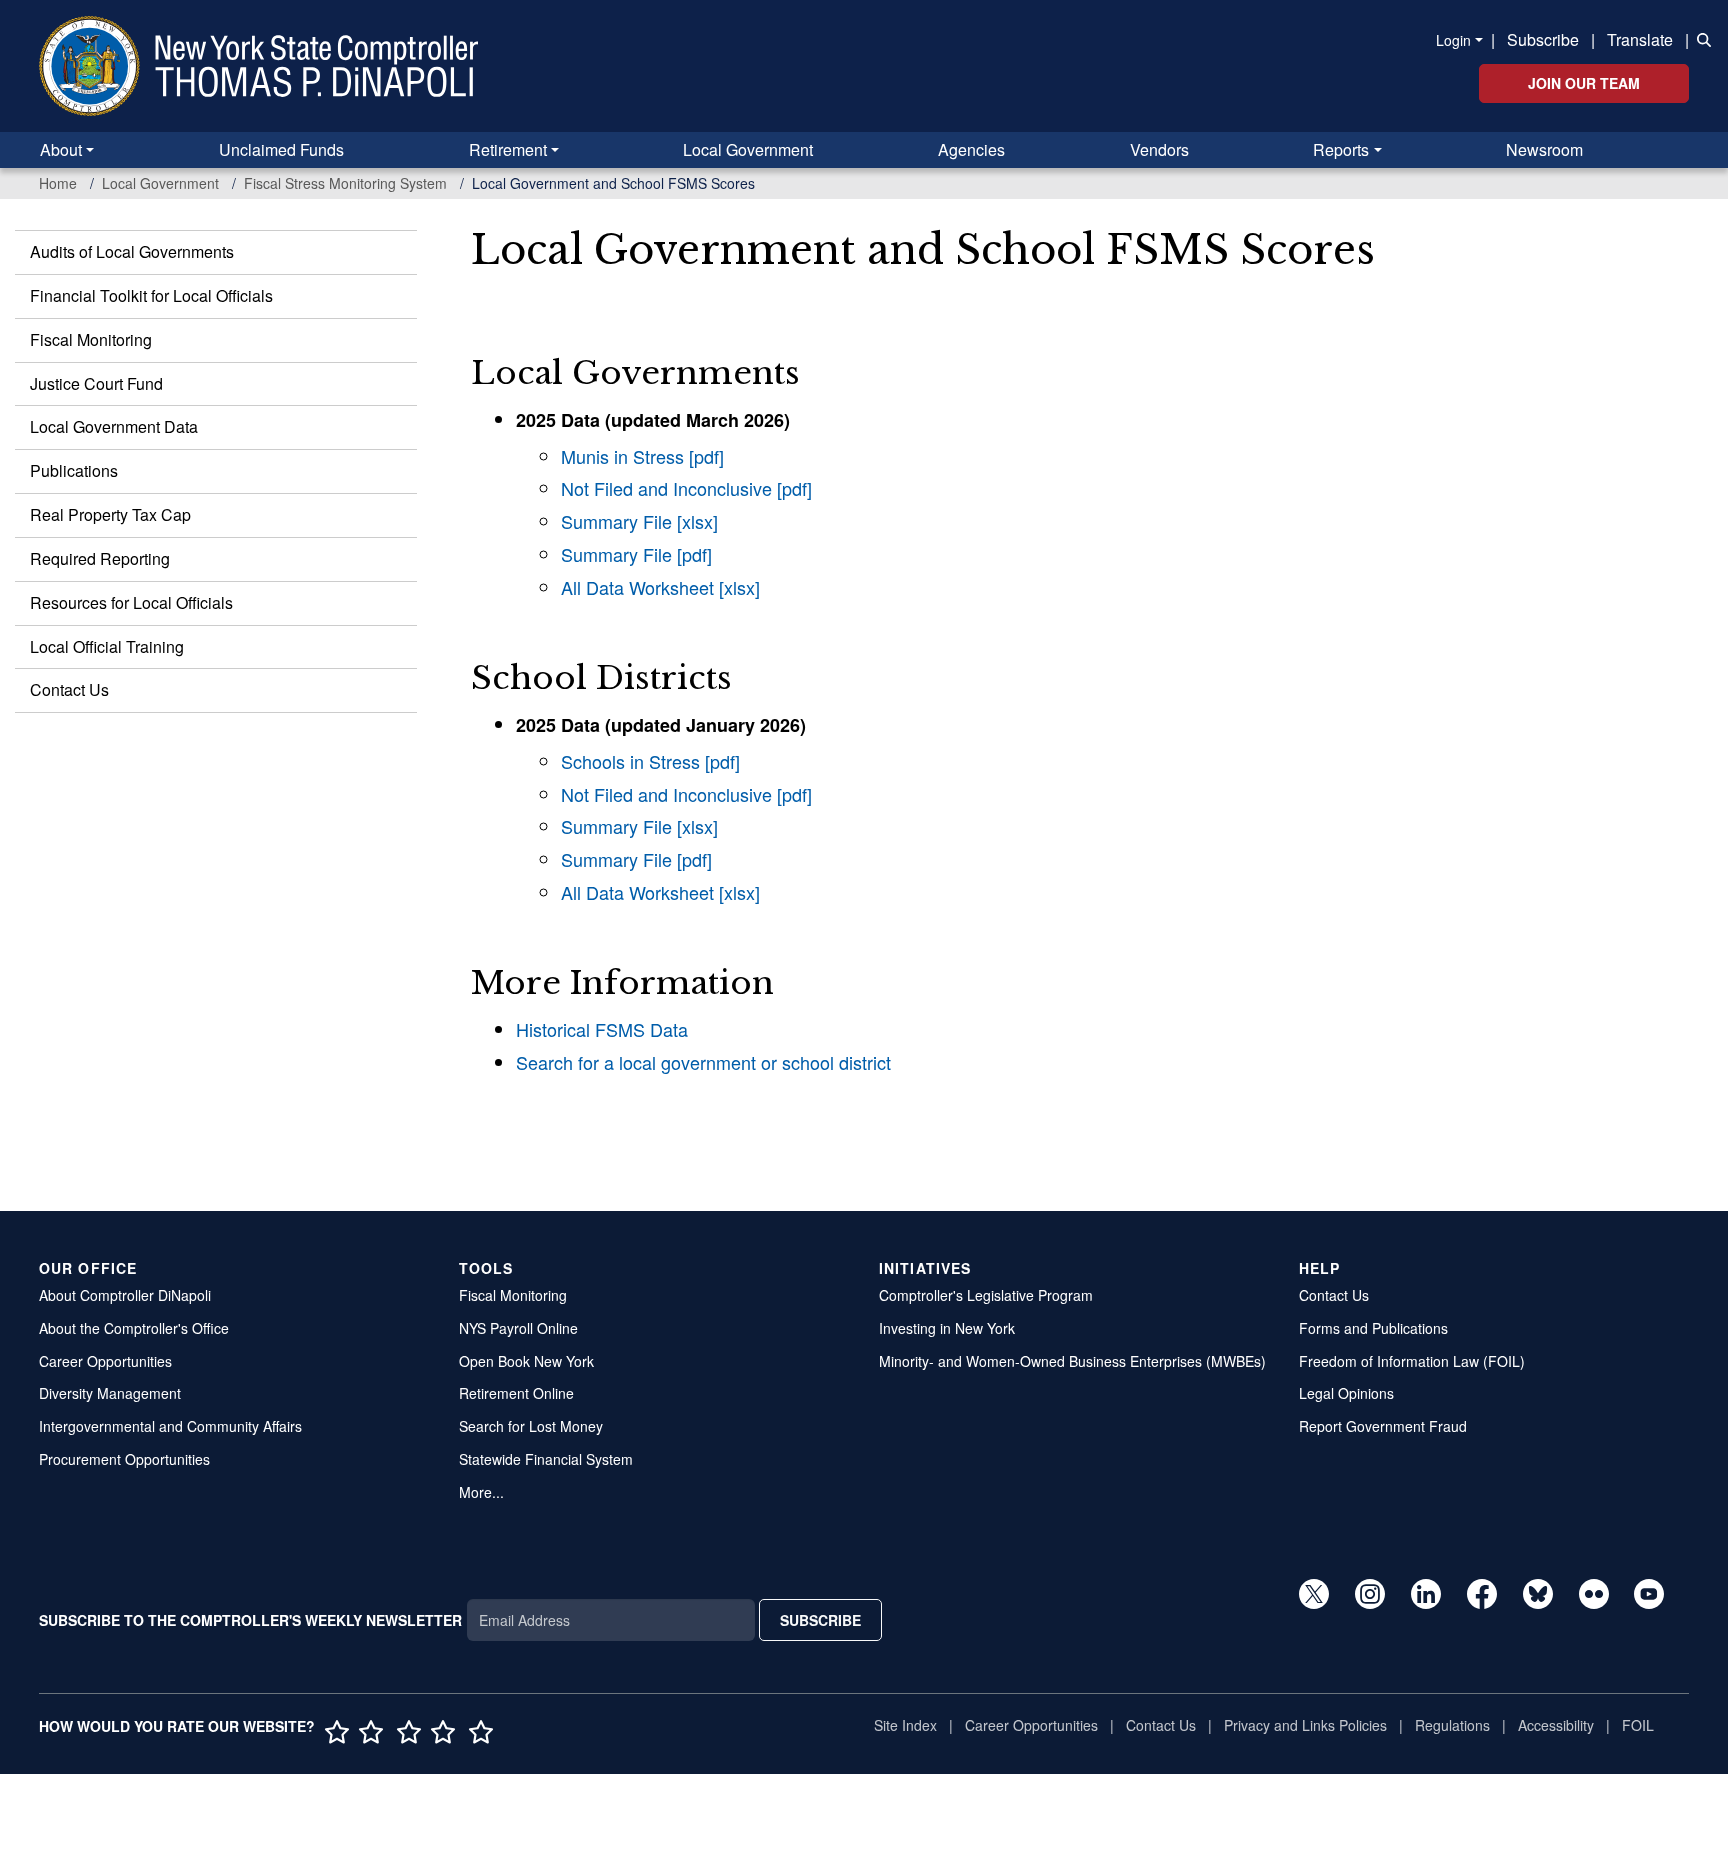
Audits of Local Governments (132, 251)
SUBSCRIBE (820, 1620)
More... (481, 1492)
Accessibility (1556, 1725)
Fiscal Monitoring (91, 339)
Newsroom (1544, 149)
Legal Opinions (1346, 1393)
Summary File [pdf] (636, 554)
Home (58, 183)
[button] (1700, 38)
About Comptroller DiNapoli (125, 1295)
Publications (74, 470)
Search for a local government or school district (703, 1062)
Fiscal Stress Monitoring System (345, 183)
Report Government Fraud (1383, 1426)
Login (1453, 40)
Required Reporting (100, 558)
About (61, 149)
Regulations (1452, 1725)
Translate (1640, 39)
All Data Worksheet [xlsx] (660, 587)
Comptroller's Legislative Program (986, 1295)
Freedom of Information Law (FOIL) (1412, 1361)
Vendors (1159, 149)
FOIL (1638, 1725)
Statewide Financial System (546, 1459)
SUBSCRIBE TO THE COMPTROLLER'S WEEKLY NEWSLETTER (250, 1620)
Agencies (971, 149)
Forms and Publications (1373, 1328)
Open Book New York (526, 1361)
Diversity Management (110, 1393)
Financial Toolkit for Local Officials (151, 295)
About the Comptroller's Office (134, 1328)
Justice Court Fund (96, 383)
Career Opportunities (105, 1361)
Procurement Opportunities (124, 1459)
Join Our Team (1584, 83)
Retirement (508, 149)
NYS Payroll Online (518, 1328)
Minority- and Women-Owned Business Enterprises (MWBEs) (1072, 1361)
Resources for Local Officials (131, 602)
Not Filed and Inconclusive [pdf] (686, 488)
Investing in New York (947, 1328)
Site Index (905, 1725)
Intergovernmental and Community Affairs (170, 1426)
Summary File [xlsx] (639, 521)
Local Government (748, 149)
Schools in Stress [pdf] (650, 761)
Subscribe (1543, 39)
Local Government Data (114, 426)
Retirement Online (516, 1393)
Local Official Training (107, 646)
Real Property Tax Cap (110, 514)
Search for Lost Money (531, 1426)
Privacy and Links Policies (1305, 1725)
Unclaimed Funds (281, 149)
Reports (1341, 149)
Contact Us (69, 689)
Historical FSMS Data (602, 1029)
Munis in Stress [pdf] (642, 456)
